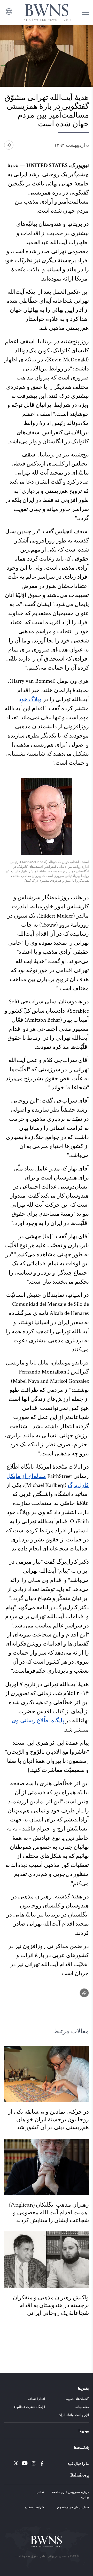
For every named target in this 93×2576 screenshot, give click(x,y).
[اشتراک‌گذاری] (84, 1993)
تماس (40, 2492)
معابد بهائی (82, 2407)
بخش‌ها (83, 2388)
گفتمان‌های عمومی (77, 2399)
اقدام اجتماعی (36, 2399)
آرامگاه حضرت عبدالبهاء (29, 2407)
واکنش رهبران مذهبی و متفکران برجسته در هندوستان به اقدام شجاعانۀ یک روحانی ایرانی (51, 2305)
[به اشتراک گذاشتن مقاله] (9, 145)
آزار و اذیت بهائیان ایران (74, 2415)
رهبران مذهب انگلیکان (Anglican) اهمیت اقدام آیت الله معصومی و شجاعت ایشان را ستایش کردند (49, 2213)
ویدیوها (84, 2431)
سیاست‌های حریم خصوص (72, 2507)
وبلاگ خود (30, 699)
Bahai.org (80, 2475)
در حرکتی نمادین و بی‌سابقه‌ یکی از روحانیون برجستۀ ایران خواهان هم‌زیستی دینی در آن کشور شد (48, 2120)
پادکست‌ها (81, 2447)
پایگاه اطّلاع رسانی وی (38, 1721)
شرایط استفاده (34, 2507)
